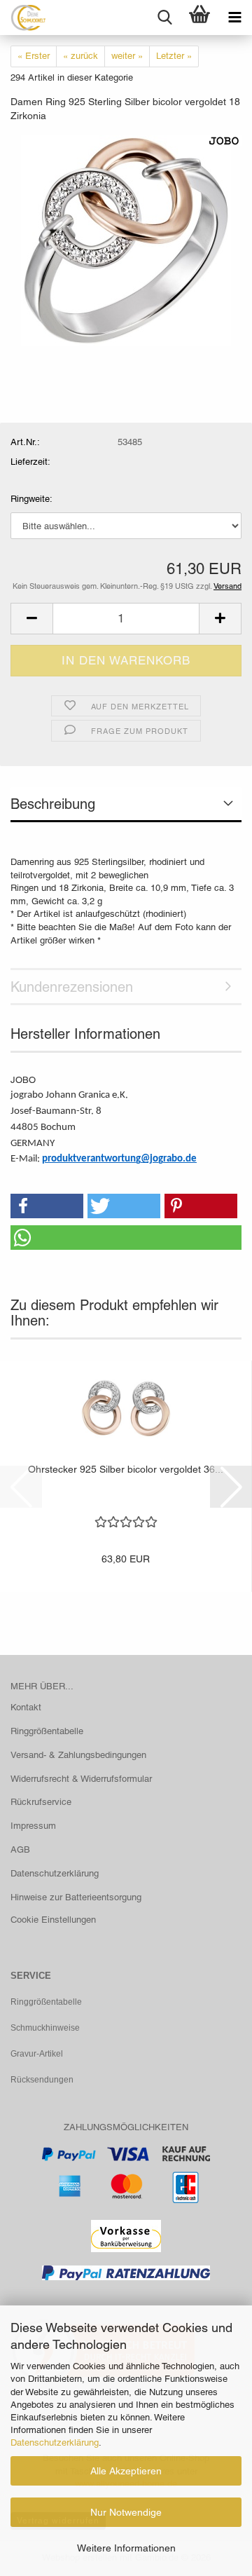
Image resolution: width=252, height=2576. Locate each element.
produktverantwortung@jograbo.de (119, 1159)
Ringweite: (31, 499)
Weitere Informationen (126, 2548)
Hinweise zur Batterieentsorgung (76, 1897)
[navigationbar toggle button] (234, 18)
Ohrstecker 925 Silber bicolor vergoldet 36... (126, 1469)
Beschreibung (53, 804)
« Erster (34, 56)
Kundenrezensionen (72, 987)
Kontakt (26, 1707)
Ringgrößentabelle (47, 1731)
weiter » (127, 56)
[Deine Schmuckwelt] (23, 18)
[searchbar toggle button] (164, 18)
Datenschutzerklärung (55, 2442)
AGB (20, 1849)
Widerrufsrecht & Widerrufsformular (81, 1779)
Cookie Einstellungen (53, 1920)
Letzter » (174, 56)
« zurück (80, 56)
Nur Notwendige (126, 2512)
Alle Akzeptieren (126, 2471)
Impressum (33, 1826)
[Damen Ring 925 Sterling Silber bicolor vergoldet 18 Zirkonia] (126, 239)
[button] (31, 619)
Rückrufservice (41, 1802)
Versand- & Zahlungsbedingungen (78, 1755)
